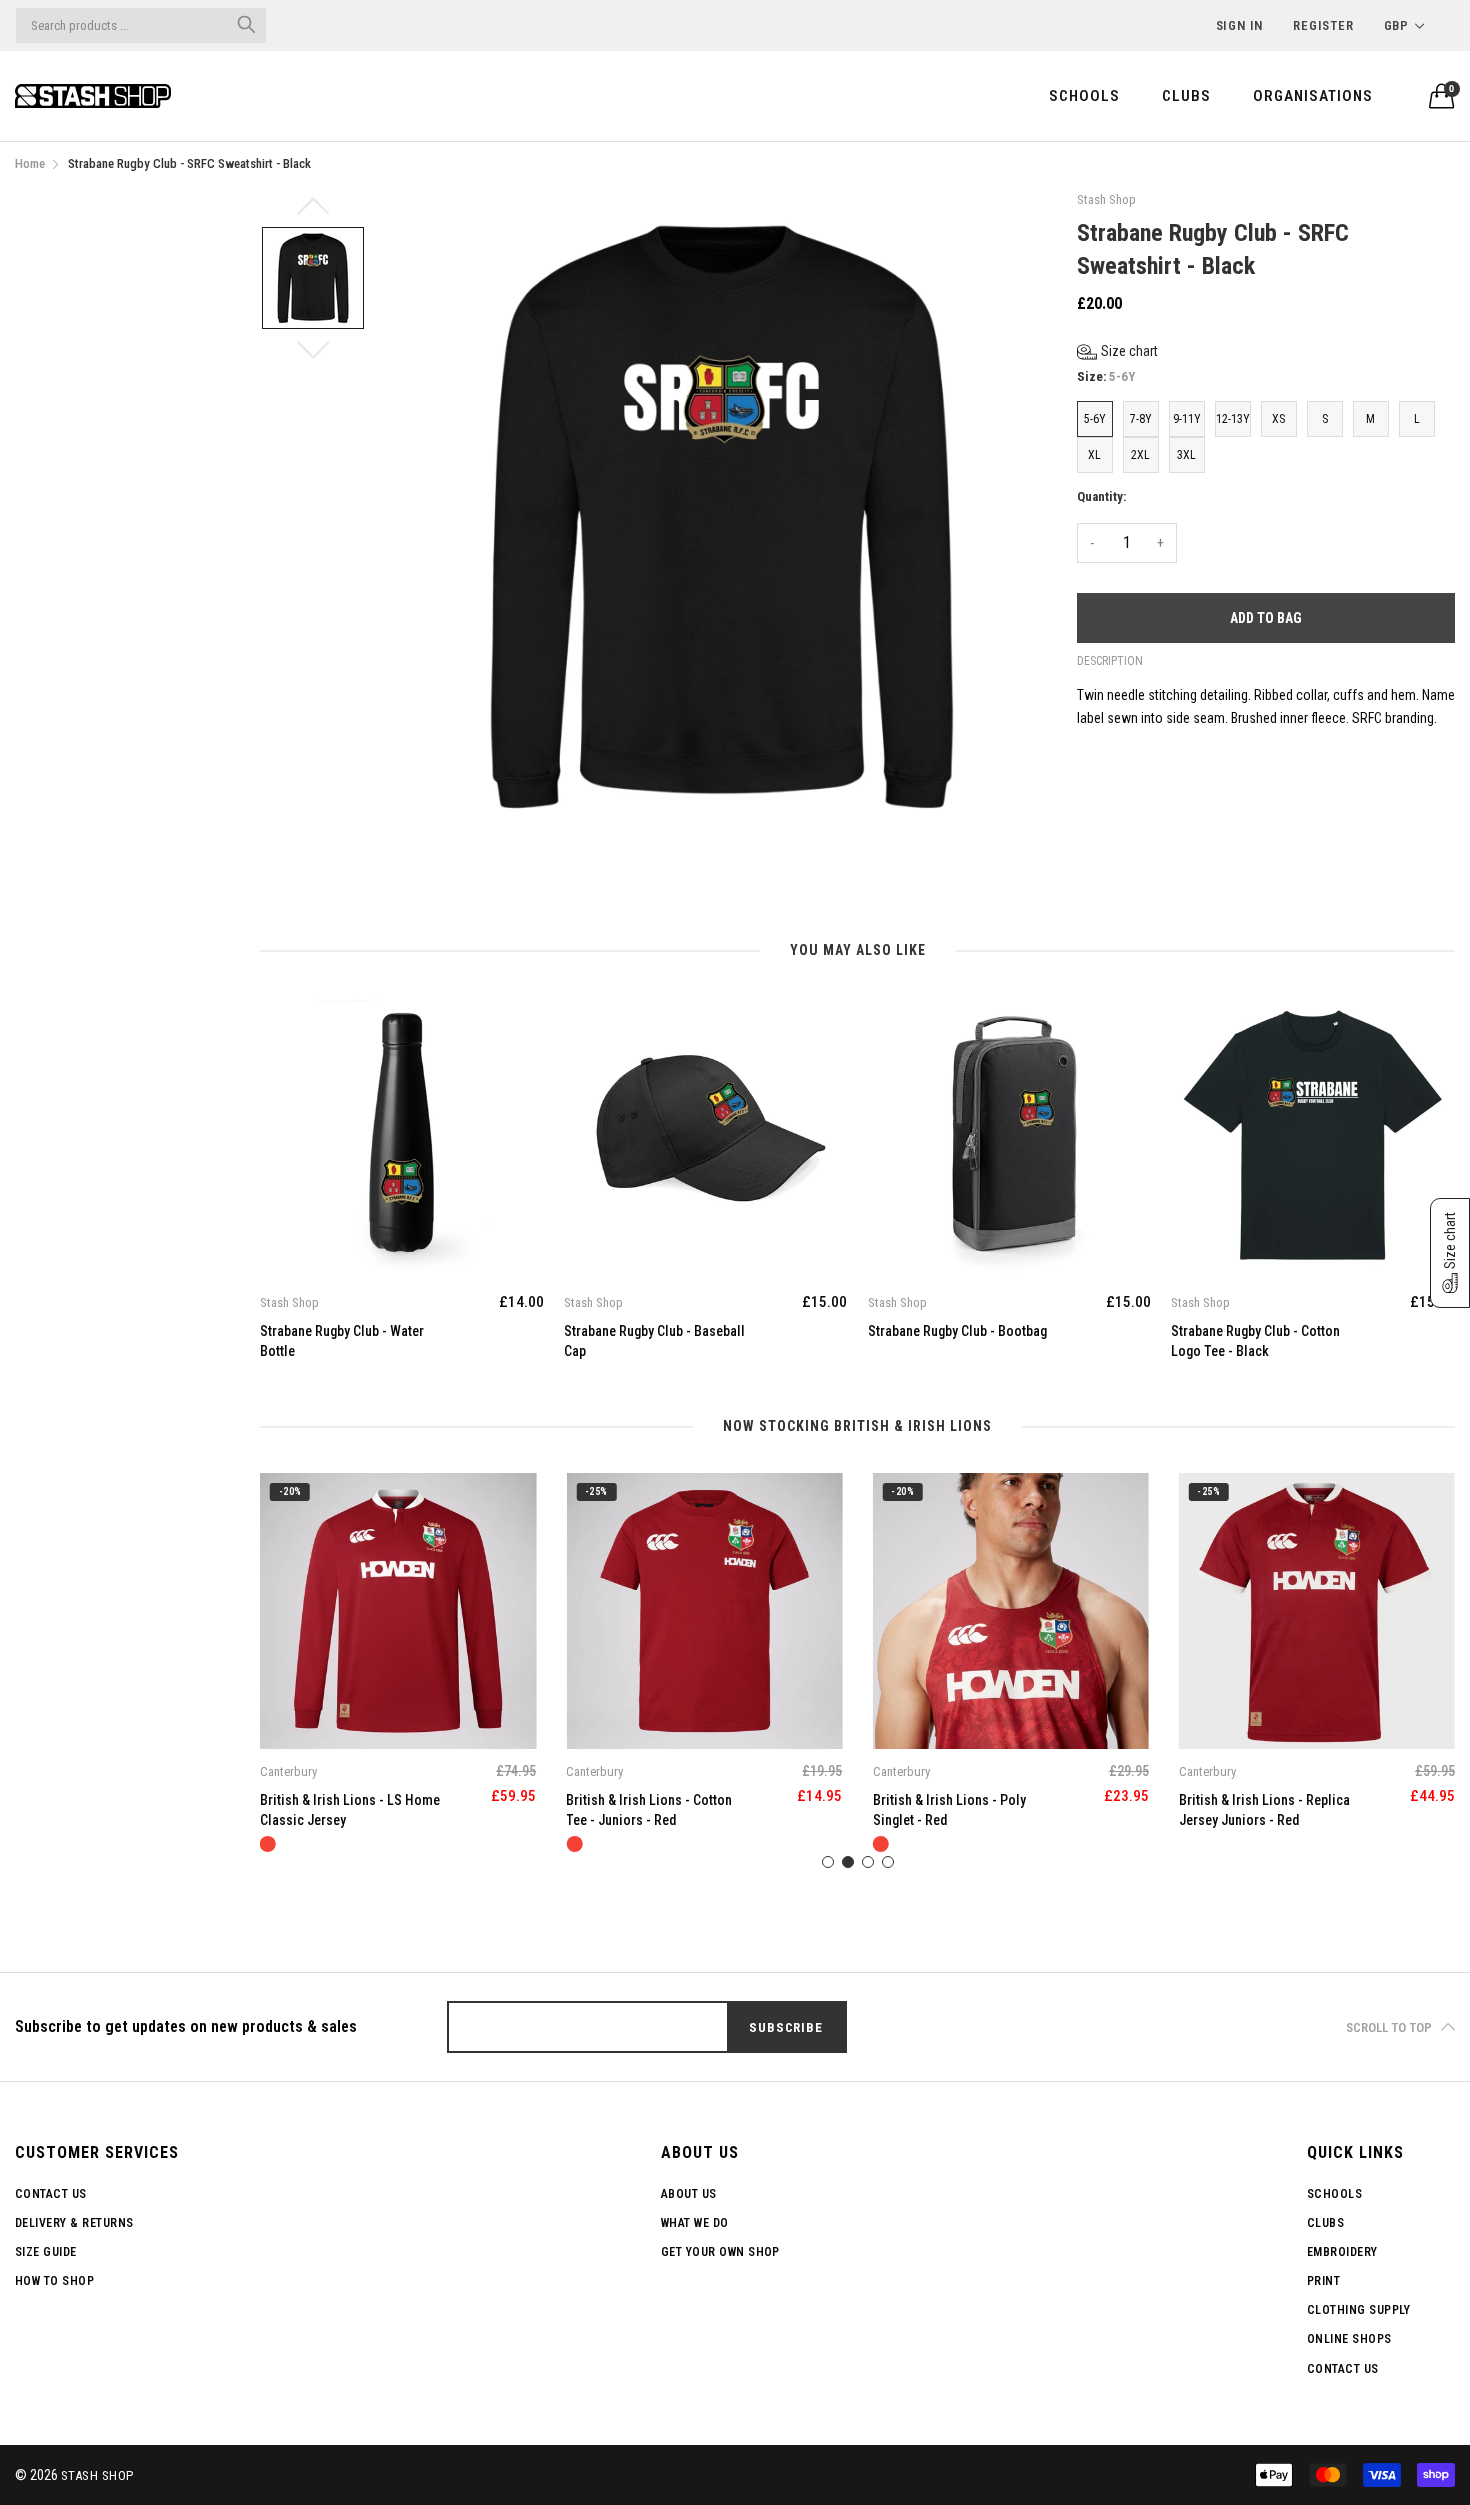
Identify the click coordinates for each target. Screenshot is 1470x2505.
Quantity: (1101, 496)
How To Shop (54, 2281)
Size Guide (46, 2252)
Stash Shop (97, 2475)
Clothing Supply (1358, 2310)
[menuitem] (1084, 95)
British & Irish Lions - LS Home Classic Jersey (1269, 1810)
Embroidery (1342, 2252)
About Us (689, 2194)
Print (1323, 2281)
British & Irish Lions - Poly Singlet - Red (642, 1810)
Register (1323, 25)
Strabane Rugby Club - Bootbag (957, 1331)
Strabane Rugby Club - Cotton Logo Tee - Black (1255, 1341)
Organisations (1313, 96)
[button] (1117, 351)
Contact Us (51, 2194)
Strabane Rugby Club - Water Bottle (342, 1341)
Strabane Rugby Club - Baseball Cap (654, 1341)
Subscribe (785, 2027)
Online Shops (1349, 2339)
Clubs (1186, 96)
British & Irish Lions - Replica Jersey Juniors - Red (958, 1810)
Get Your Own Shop (720, 2252)
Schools (1084, 96)
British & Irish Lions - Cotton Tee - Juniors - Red (343, 1810)
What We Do (695, 2223)
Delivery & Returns (74, 2223)
